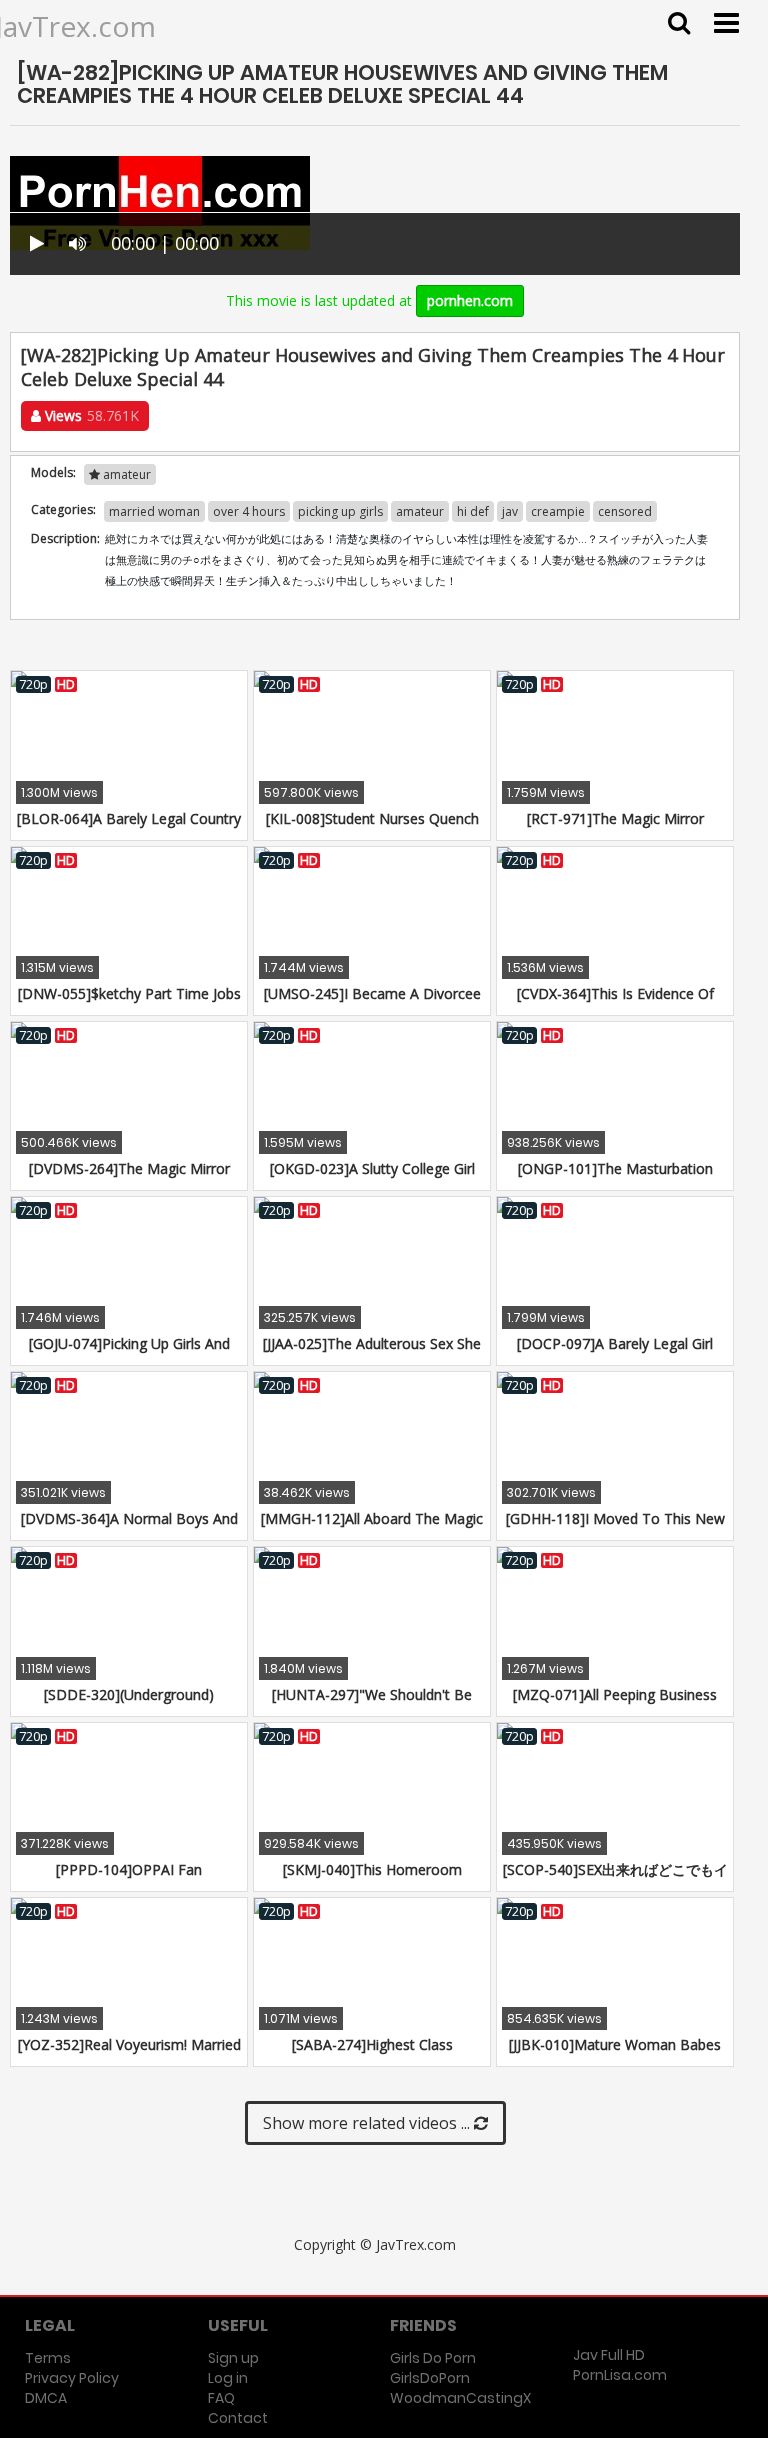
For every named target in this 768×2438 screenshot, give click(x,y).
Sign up (233, 2358)
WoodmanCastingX (460, 2398)
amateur (125, 474)
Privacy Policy (72, 2378)
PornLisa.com (620, 2375)
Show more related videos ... (368, 2123)
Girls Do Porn (433, 2358)
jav (510, 511)
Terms (48, 2358)
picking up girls (340, 511)
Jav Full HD (609, 2355)
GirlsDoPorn (430, 2378)
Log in (228, 2378)
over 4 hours (249, 511)
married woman (154, 511)
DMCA (46, 2398)
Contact (238, 2418)
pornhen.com (470, 300)
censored (625, 511)
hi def (473, 511)
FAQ (221, 2398)
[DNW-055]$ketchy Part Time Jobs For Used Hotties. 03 (129, 1003)
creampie (558, 511)
